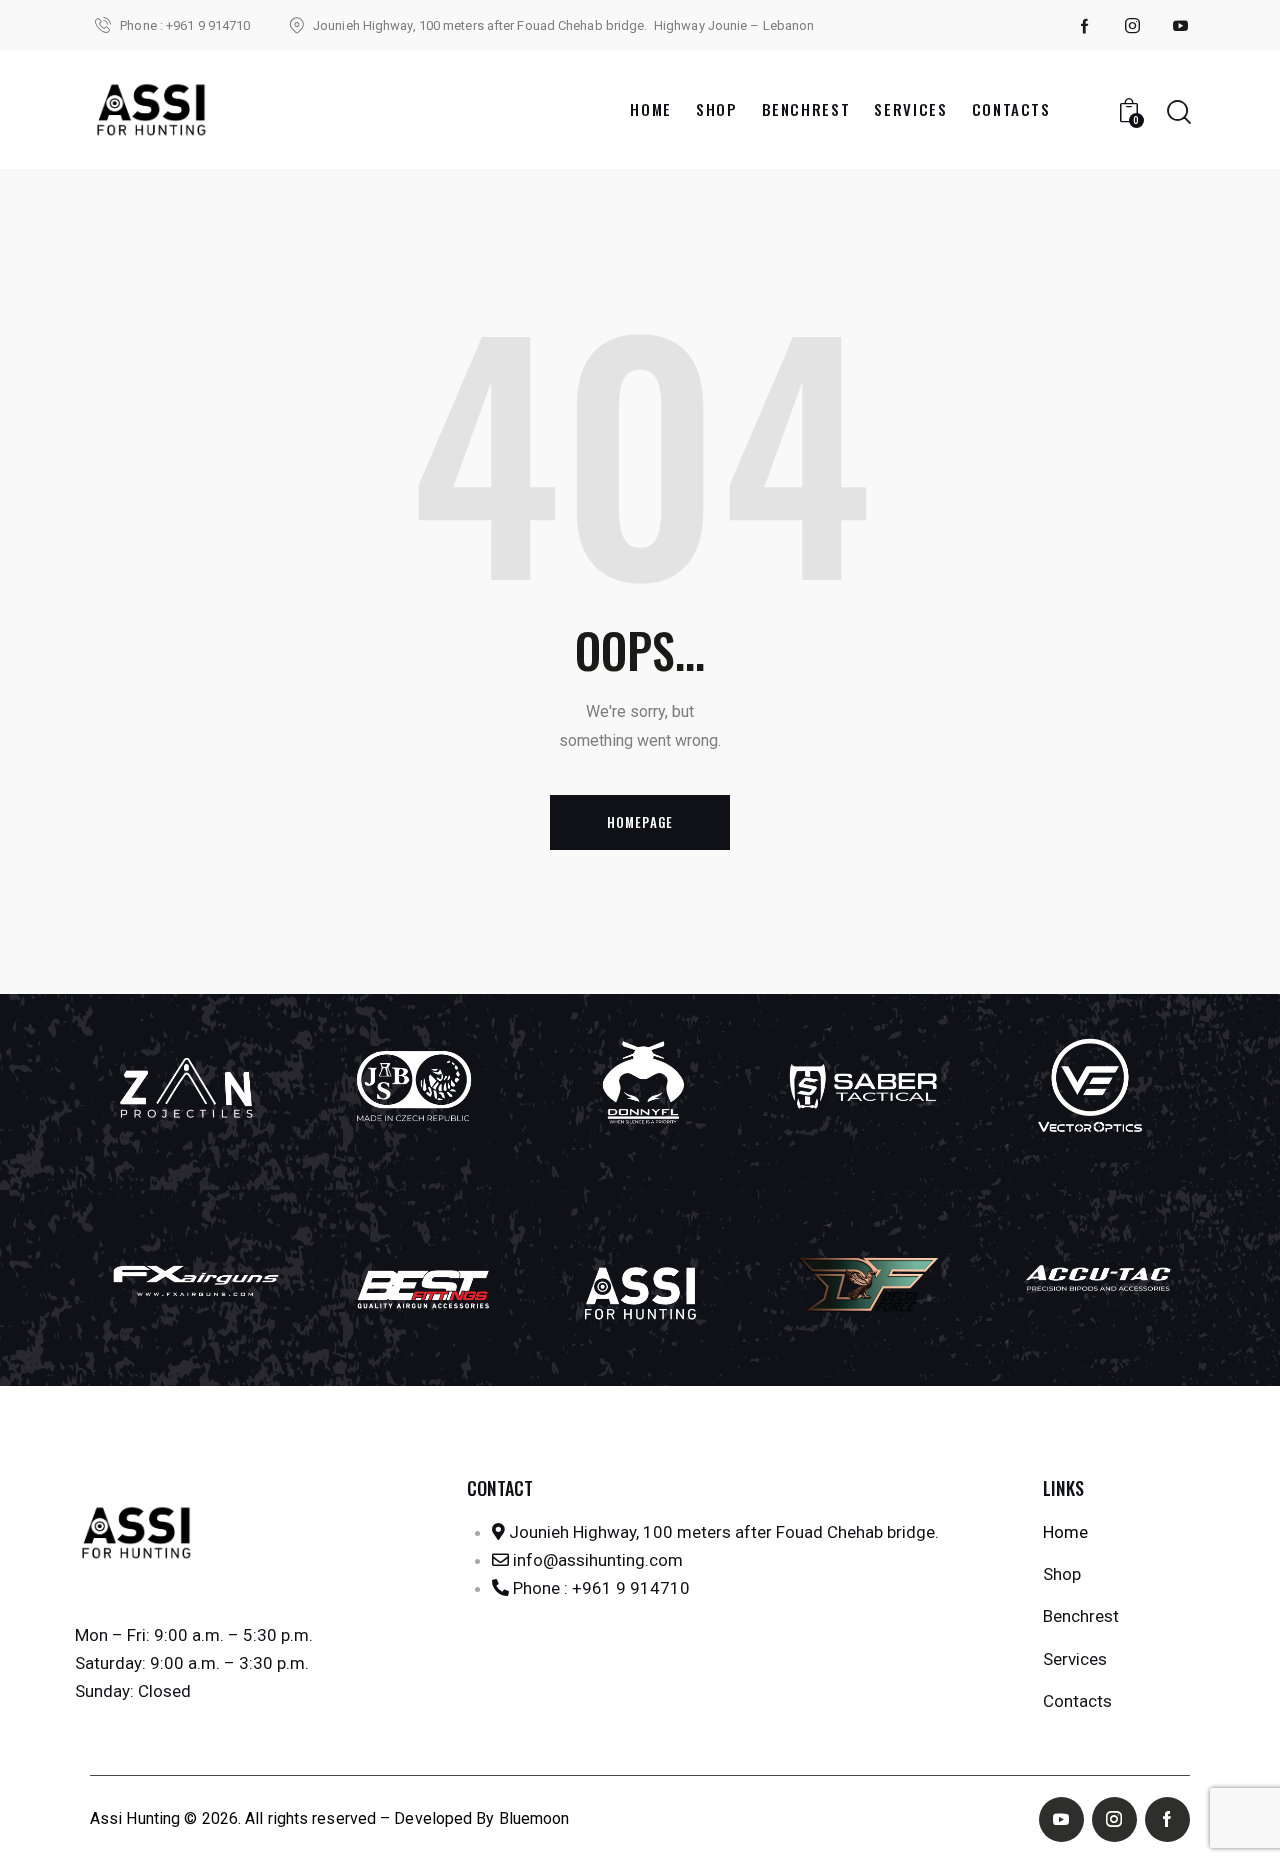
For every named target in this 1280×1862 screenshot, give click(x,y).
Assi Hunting (135, 1818)
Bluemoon (534, 1818)
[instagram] (1133, 26)
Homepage (640, 822)
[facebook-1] (1085, 26)
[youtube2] (1181, 26)
